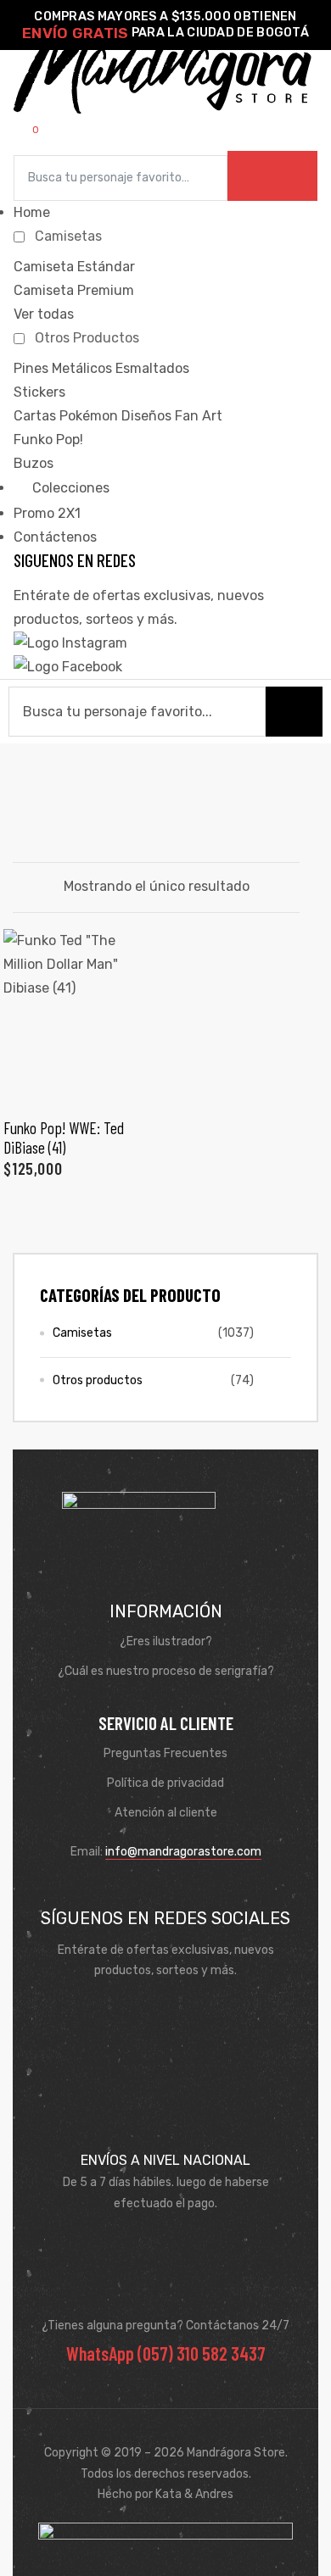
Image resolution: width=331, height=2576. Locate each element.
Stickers (39, 392)
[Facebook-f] (141, 2012)
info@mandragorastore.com (183, 1852)
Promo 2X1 (47, 513)
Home (32, 212)
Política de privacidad (165, 1783)
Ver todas (44, 314)
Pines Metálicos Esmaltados (101, 368)
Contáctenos (55, 537)
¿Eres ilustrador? (166, 1641)
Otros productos (98, 1380)
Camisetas (68, 236)
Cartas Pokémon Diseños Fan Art (118, 416)
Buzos (34, 463)
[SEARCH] (272, 176)
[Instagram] (190, 2012)
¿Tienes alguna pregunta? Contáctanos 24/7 (165, 2326)
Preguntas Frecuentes (165, 1753)
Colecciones (69, 488)
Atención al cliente (166, 1813)
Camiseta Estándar (74, 267)
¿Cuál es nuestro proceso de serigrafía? (166, 1671)
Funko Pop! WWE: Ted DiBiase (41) (64, 1137)
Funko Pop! (48, 440)
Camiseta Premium (74, 290)
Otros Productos (87, 338)
